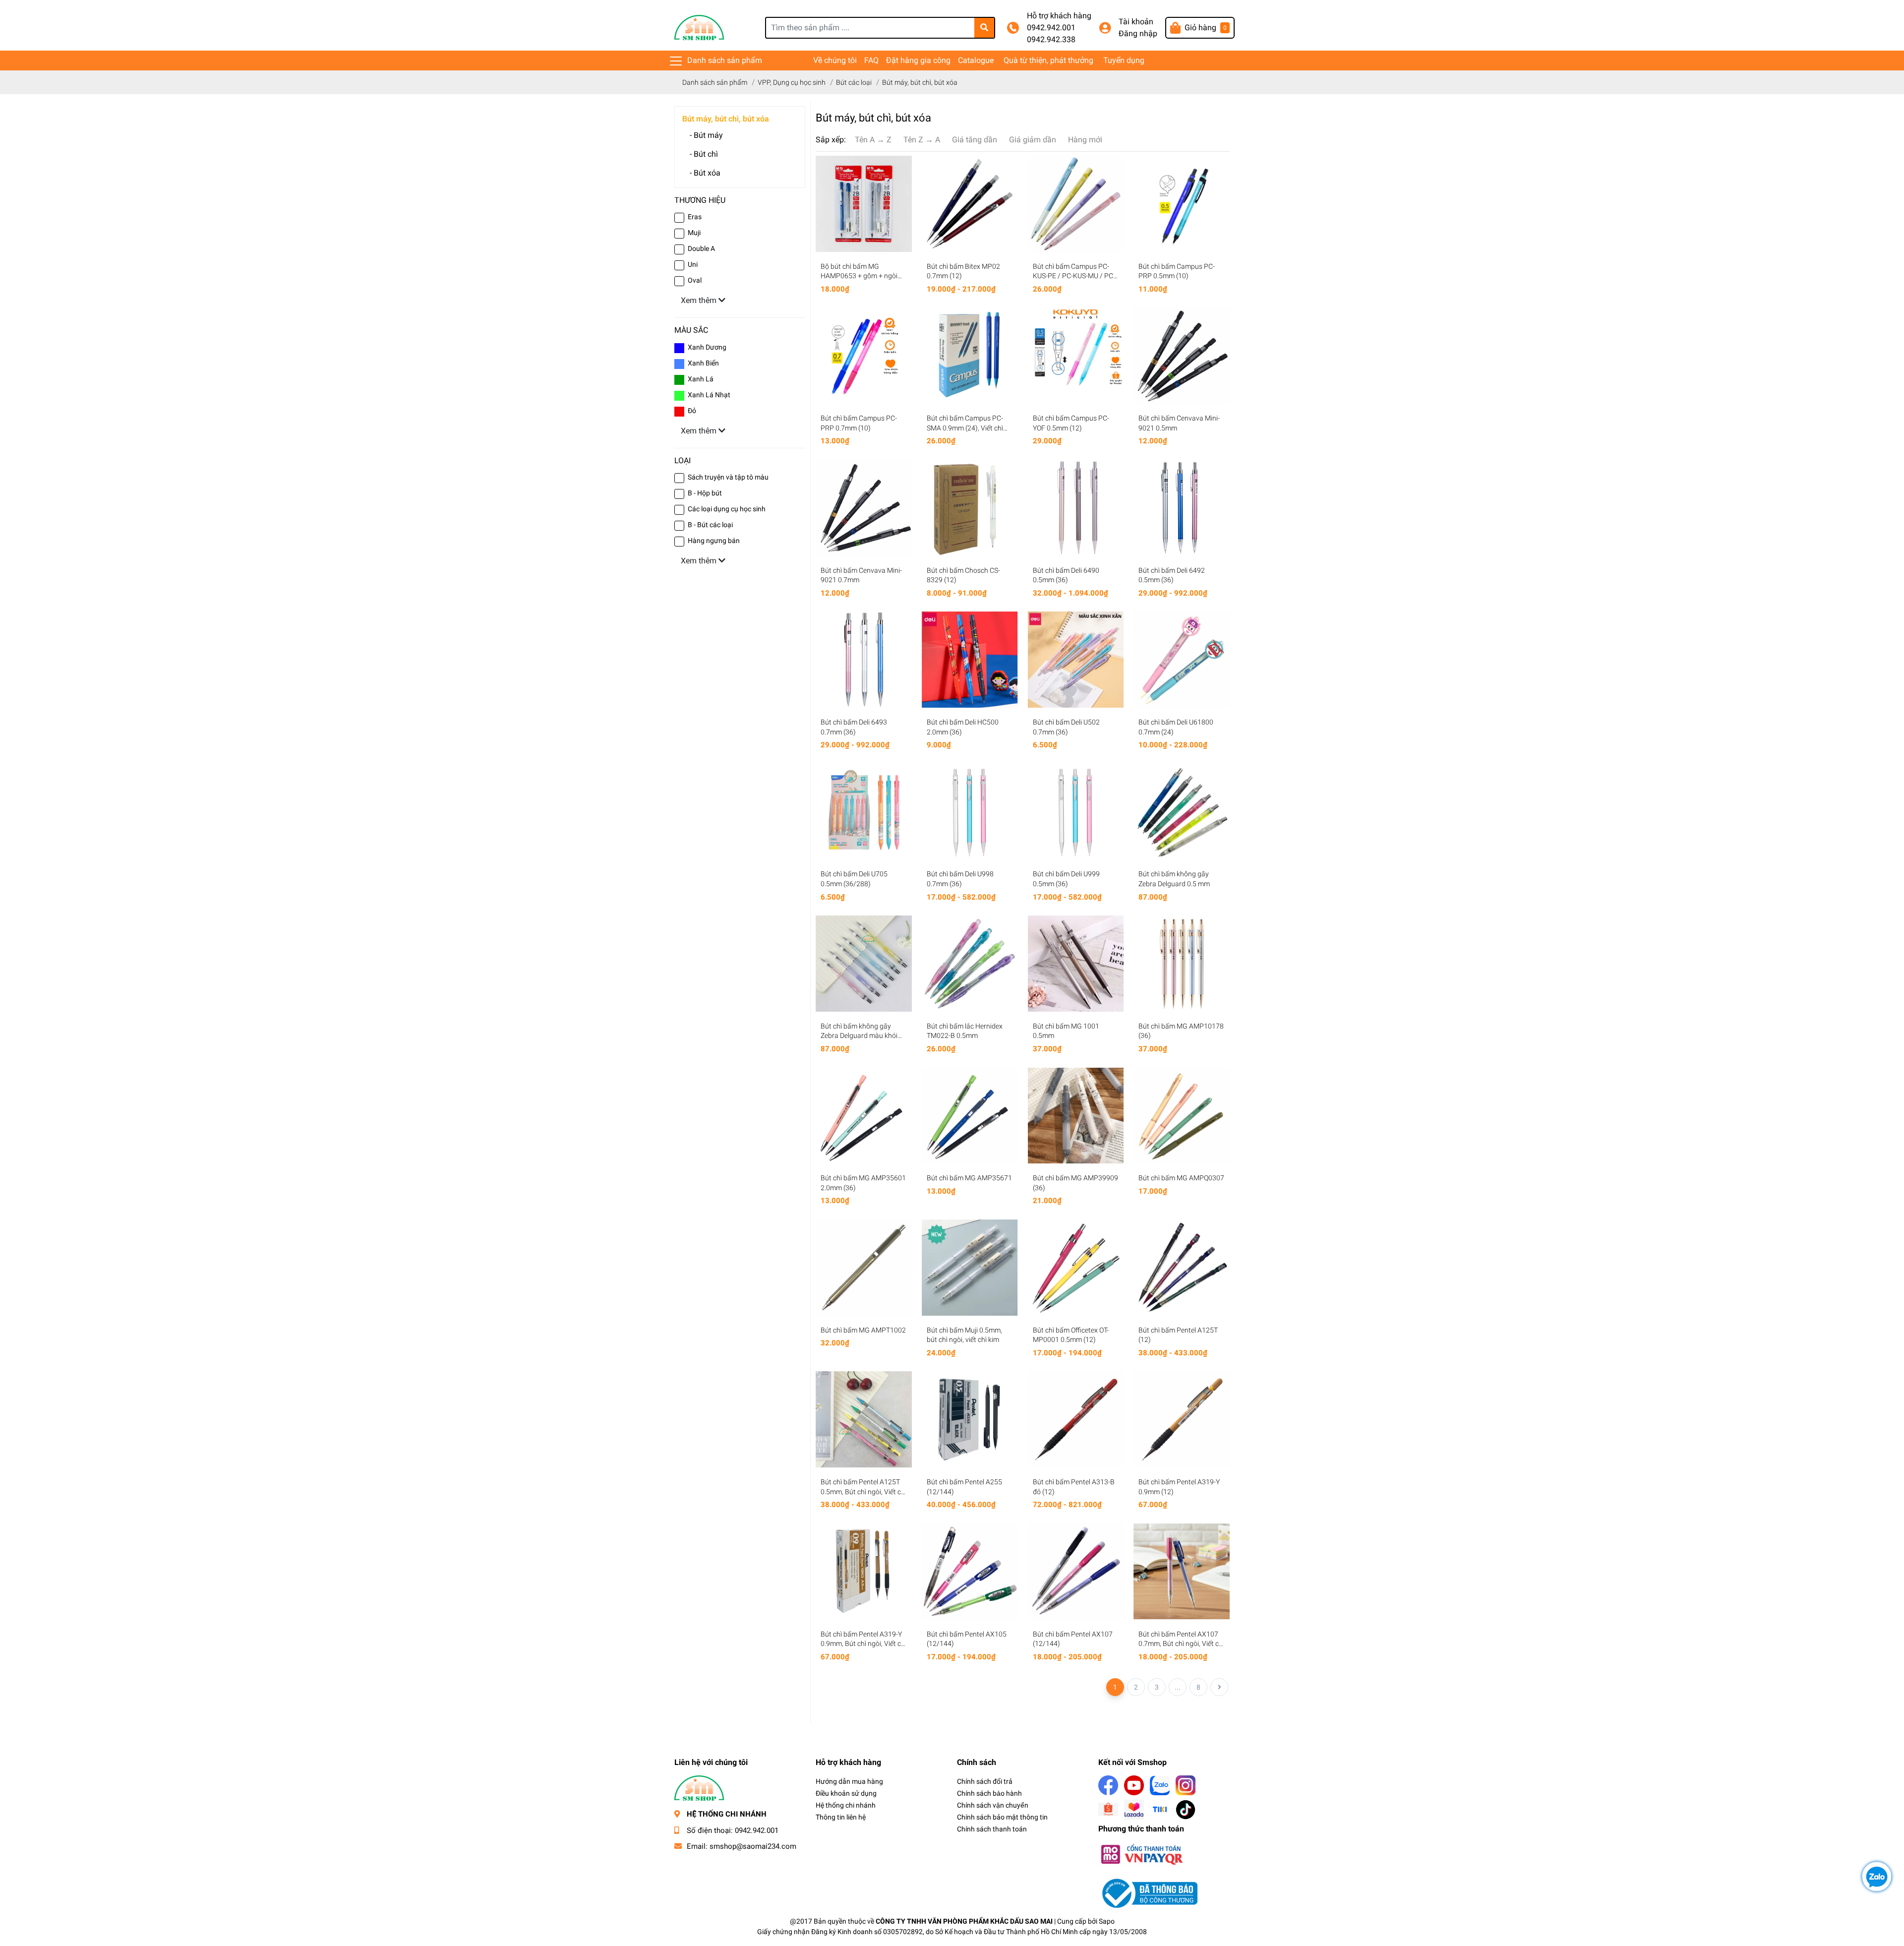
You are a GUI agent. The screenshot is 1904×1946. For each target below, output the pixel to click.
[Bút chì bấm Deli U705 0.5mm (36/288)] (864, 812)
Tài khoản (1136, 22)
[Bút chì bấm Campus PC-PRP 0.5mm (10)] (1182, 204)
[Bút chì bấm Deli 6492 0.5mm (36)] (1182, 508)
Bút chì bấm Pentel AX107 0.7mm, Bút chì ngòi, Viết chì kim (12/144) (1181, 1644)
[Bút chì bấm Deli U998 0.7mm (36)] (970, 812)
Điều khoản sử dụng (846, 1793)
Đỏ (692, 411)
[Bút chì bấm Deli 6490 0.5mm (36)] (1076, 508)
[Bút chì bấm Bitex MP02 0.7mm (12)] (970, 204)
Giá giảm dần (1033, 140)
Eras (695, 217)
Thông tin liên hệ (841, 1817)
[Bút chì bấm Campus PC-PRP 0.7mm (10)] (864, 356)
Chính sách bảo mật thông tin (1002, 1817)
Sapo (1107, 1921)
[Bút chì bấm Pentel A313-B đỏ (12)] (1076, 1419)
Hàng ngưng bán (714, 541)
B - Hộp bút (705, 493)
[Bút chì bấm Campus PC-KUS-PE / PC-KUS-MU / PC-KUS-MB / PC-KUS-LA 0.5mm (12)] (1076, 204)
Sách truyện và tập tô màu (728, 477)
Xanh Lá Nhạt (709, 395)
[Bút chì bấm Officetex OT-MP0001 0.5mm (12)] (1076, 1268)
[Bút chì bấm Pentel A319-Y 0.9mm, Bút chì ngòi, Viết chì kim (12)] (864, 1572)
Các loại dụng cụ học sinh (727, 509)
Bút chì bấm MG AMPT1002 (863, 1330)
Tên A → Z (873, 140)
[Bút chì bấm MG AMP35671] (970, 1116)
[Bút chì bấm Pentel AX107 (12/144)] (1076, 1572)
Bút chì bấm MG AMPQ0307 (1181, 1178)
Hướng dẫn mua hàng (849, 1781)
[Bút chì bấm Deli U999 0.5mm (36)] (1076, 812)
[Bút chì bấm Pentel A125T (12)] (1182, 1268)
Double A (701, 248)
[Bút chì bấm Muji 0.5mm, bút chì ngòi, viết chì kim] (970, 1268)
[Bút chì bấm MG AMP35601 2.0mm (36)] (864, 1116)
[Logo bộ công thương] (1148, 1893)
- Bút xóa (705, 173)
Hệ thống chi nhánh (846, 1805)
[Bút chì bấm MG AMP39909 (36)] (1076, 1116)
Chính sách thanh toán (992, 1829)
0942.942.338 (1051, 39)
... (1178, 1687)
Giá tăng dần (975, 140)
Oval (695, 280)
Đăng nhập (1138, 33)
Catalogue (976, 60)
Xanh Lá (701, 379)
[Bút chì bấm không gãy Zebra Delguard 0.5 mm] (1182, 812)
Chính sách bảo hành (989, 1793)
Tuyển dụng (1124, 60)
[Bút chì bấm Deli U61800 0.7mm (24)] (1182, 660)
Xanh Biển (703, 363)
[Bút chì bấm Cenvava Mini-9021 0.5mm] (1182, 356)
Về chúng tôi (835, 60)
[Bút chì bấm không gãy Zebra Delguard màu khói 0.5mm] (864, 964)
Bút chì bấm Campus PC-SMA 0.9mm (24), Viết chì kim (965, 428)
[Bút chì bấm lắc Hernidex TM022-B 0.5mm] (970, 964)
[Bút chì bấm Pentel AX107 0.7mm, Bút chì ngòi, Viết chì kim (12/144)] (1182, 1572)
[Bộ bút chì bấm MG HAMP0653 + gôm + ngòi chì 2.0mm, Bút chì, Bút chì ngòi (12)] (864, 204)
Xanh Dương (707, 347)
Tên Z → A (922, 140)
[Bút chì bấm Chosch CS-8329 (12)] (970, 508)
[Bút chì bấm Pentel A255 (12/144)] (970, 1419)
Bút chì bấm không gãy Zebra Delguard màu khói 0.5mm (859, 1036)
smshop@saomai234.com (753, 1846)
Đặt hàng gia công (918, 60)
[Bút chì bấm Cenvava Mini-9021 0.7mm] (864, 508)
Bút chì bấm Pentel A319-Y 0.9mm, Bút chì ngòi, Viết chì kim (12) (863, 1644)
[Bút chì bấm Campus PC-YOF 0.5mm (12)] (1076, 356)
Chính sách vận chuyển (993, 1805)
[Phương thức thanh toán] (1141, 1854)
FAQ (871, 60)
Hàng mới (1085, 140)
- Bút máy (706, 135)
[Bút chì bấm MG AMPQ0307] (1182, 1116)
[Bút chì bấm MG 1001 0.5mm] (1076, 964)
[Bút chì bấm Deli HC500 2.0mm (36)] (970, 660)
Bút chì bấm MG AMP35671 (969, 1178)
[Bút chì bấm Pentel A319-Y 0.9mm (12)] (1182, 1419)
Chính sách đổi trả (985, 1781)
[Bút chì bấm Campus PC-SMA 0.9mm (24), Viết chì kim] (970, 356)
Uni (693, 264)
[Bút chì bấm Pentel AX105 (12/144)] (970, 1572)
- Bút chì (704, 154)
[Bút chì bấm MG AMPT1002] (864, 1268)
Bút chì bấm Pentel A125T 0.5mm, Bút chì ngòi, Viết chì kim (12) (863, 1491)
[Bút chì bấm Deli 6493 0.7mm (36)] (864, 660)
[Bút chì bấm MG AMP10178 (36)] (1182, 964)
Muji (694, 233)
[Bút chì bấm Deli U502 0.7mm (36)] (1076, 660)
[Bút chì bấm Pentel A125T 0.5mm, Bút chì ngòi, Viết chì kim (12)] (864, 1419)
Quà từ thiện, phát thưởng (1048, 60)
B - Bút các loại (710, 525)
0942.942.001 (1051, 28)
